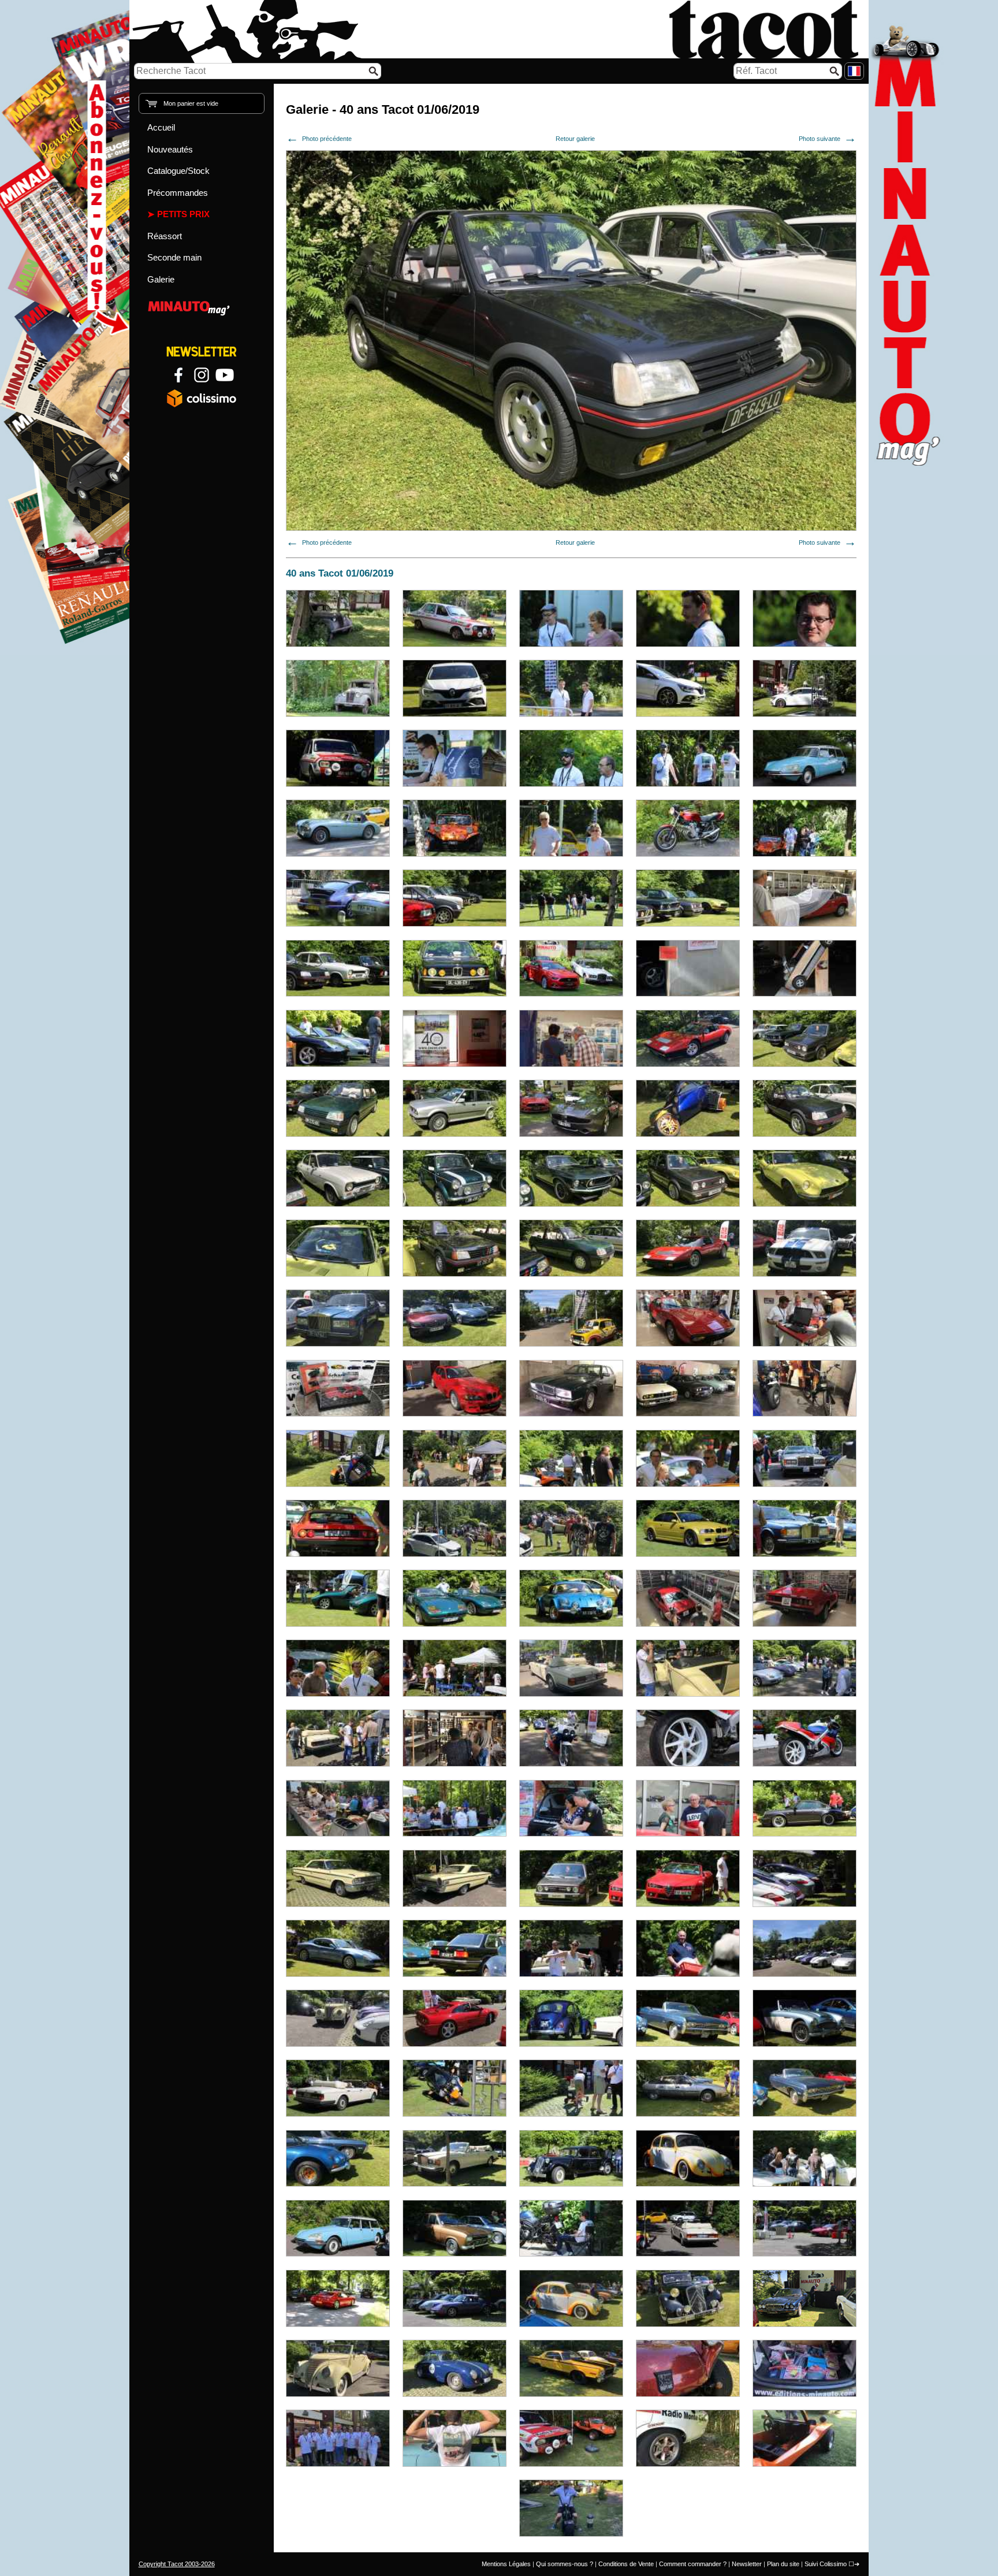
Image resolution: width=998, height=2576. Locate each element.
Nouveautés (170, 149)
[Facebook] (178, 375)
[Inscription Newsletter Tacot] (202, 352)
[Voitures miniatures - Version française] (854, 71)
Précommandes (178, 193)
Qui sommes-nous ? (565, 2564)
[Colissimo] (202, 398)
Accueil (161, 127)
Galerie (161, 279)
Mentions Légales (506, 2564)
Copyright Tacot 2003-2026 (177, 2564)
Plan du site (783, 2564)
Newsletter (747, 2564)
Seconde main (174, 257)
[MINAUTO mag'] (202, 306)
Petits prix (183, 214)
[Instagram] (202, 375)
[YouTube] (225, 375)
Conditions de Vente (626, 2564)
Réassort (165, 236)
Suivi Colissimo (826, 2564)
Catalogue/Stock (178, 171)
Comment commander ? (693, 2564)
